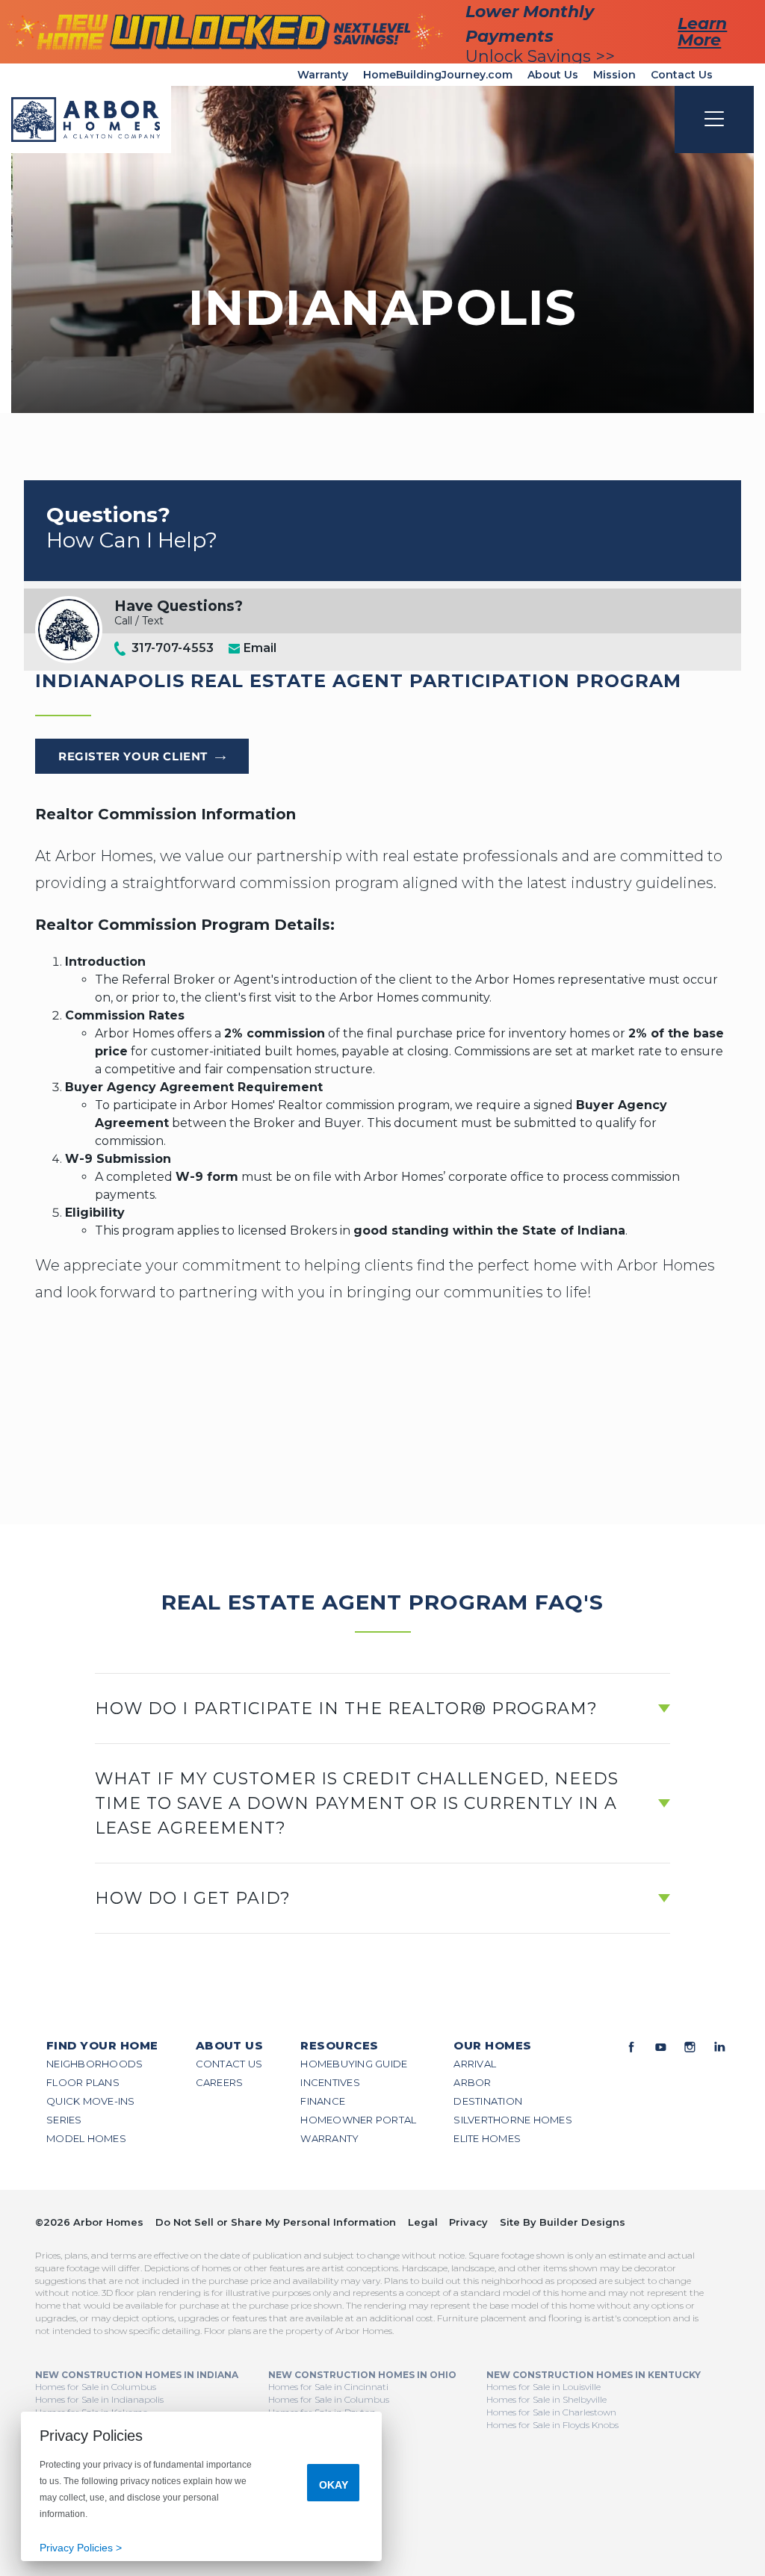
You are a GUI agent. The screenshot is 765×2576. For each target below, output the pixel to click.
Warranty (323, 75)
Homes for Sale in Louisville (543, 2387)
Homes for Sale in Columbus (96, 2387)
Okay (334, 2485)
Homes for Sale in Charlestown (551, 2412)
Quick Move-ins (91, 2101)
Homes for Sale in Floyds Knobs (552, 2425)
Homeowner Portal (358, 2120)
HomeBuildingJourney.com (438, 75)
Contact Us (682, 75)
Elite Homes (487, 2138)
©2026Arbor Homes (89, 2222)
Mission (614, 75)
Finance (323, 2101)
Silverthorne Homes (513, 2120)
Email (258, 648)
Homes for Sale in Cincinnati (328, 2387)
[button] (382, 1708)
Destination (488, 2101)
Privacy (468, 2222)
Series (64, 2120)
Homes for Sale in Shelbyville (546, 2399)
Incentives (330, 2082)
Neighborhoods (95, 2064)
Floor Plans (83, 2082)
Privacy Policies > (81, 2548)
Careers (220, 2082)
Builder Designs (582, 2222)
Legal (423, 2222)
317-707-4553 (173, 648)
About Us (553, 75)
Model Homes (86, 2138)
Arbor (472, 2082)
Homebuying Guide (354, 2064)
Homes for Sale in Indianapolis (99, 2399)
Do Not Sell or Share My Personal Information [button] (276, 2222)
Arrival (475, 2064)
